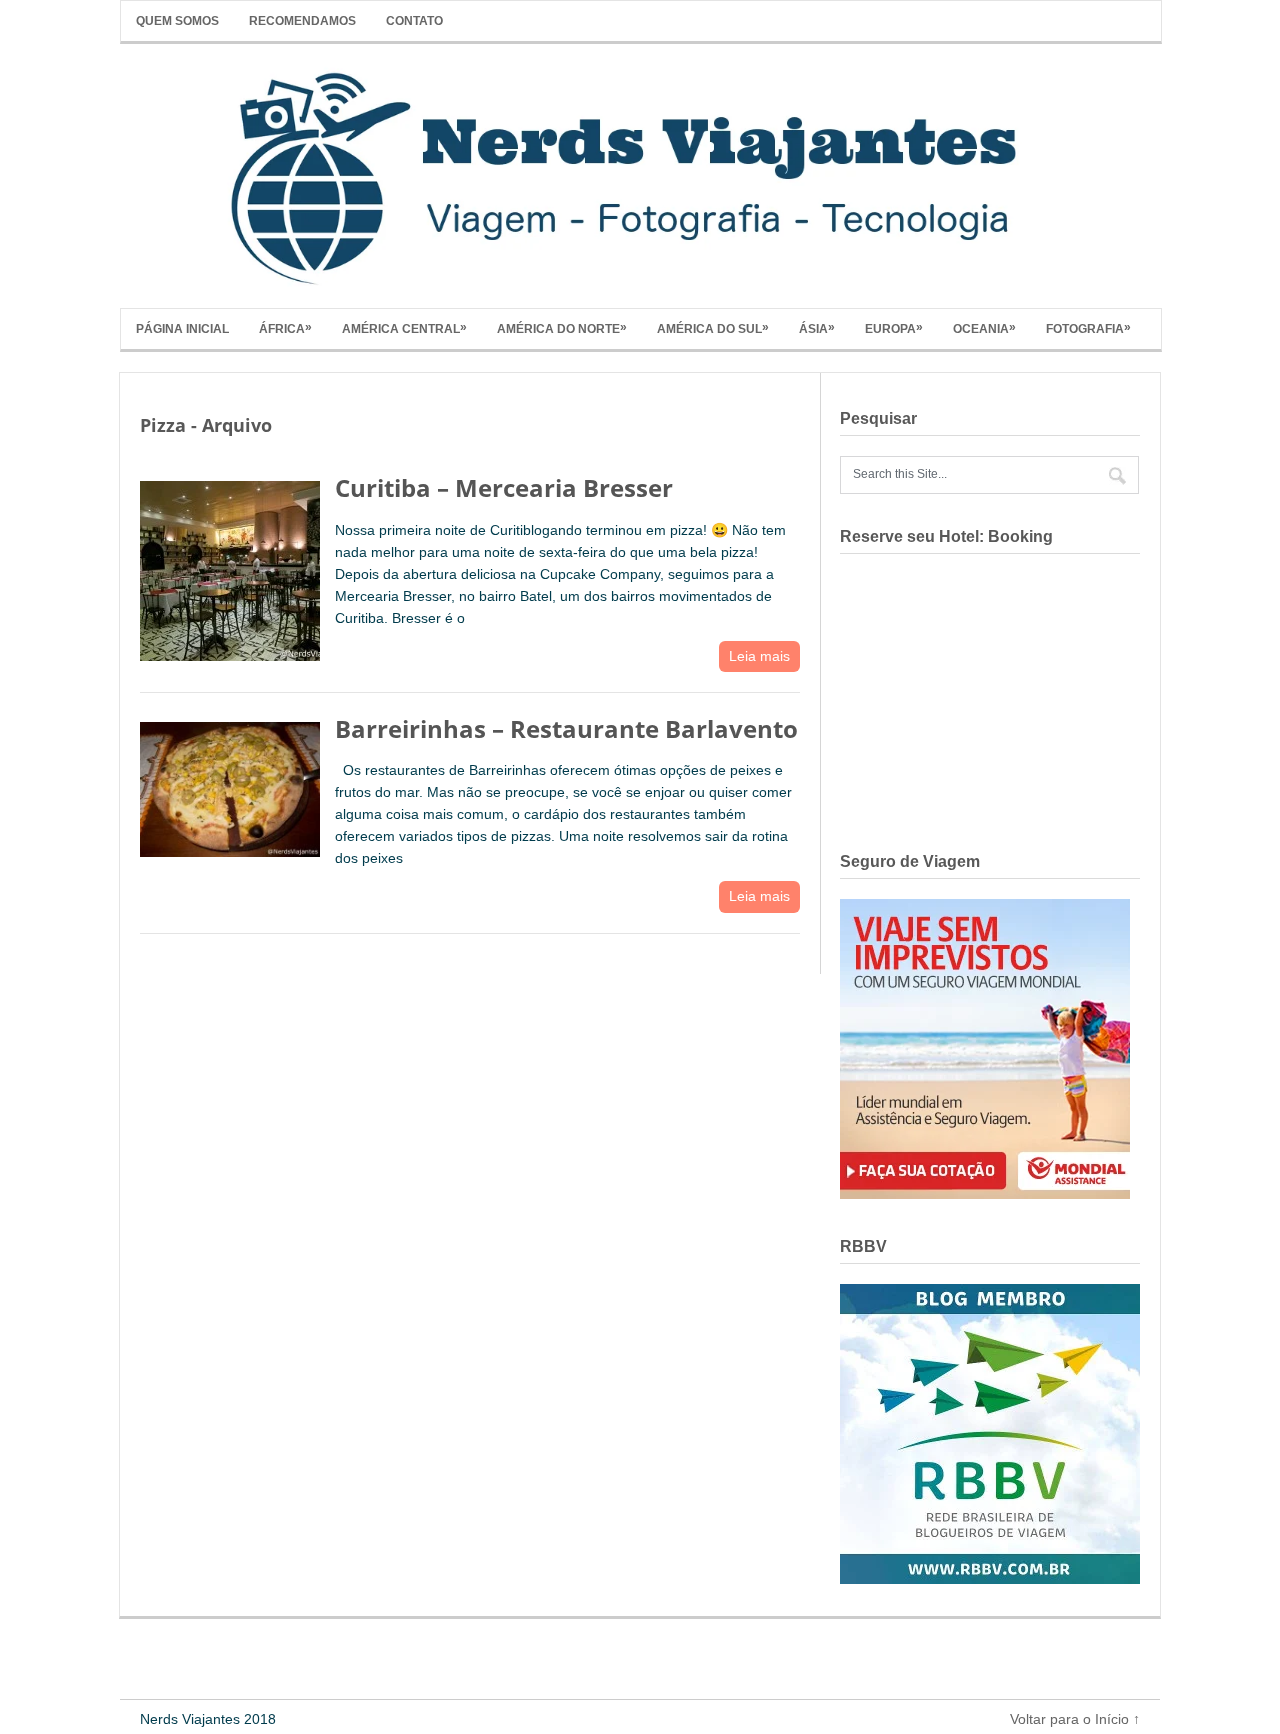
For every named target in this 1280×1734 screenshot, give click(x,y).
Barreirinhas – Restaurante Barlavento (566, 728)
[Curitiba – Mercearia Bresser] (230, 566)
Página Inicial (182, 329)
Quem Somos (177, 21)
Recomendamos (302, 21)
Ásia (817, 328)
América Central (404, 328)
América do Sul (713, 328)
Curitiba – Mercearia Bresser (504, 487)
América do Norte (562, 328)
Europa (894, 328)
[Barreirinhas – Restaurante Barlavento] (230, 785)
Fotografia (1088, 328)
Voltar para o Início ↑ (1075, 1719)
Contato (414, 21)
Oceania (984, 328)
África (285, 328)
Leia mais (759, 656)
